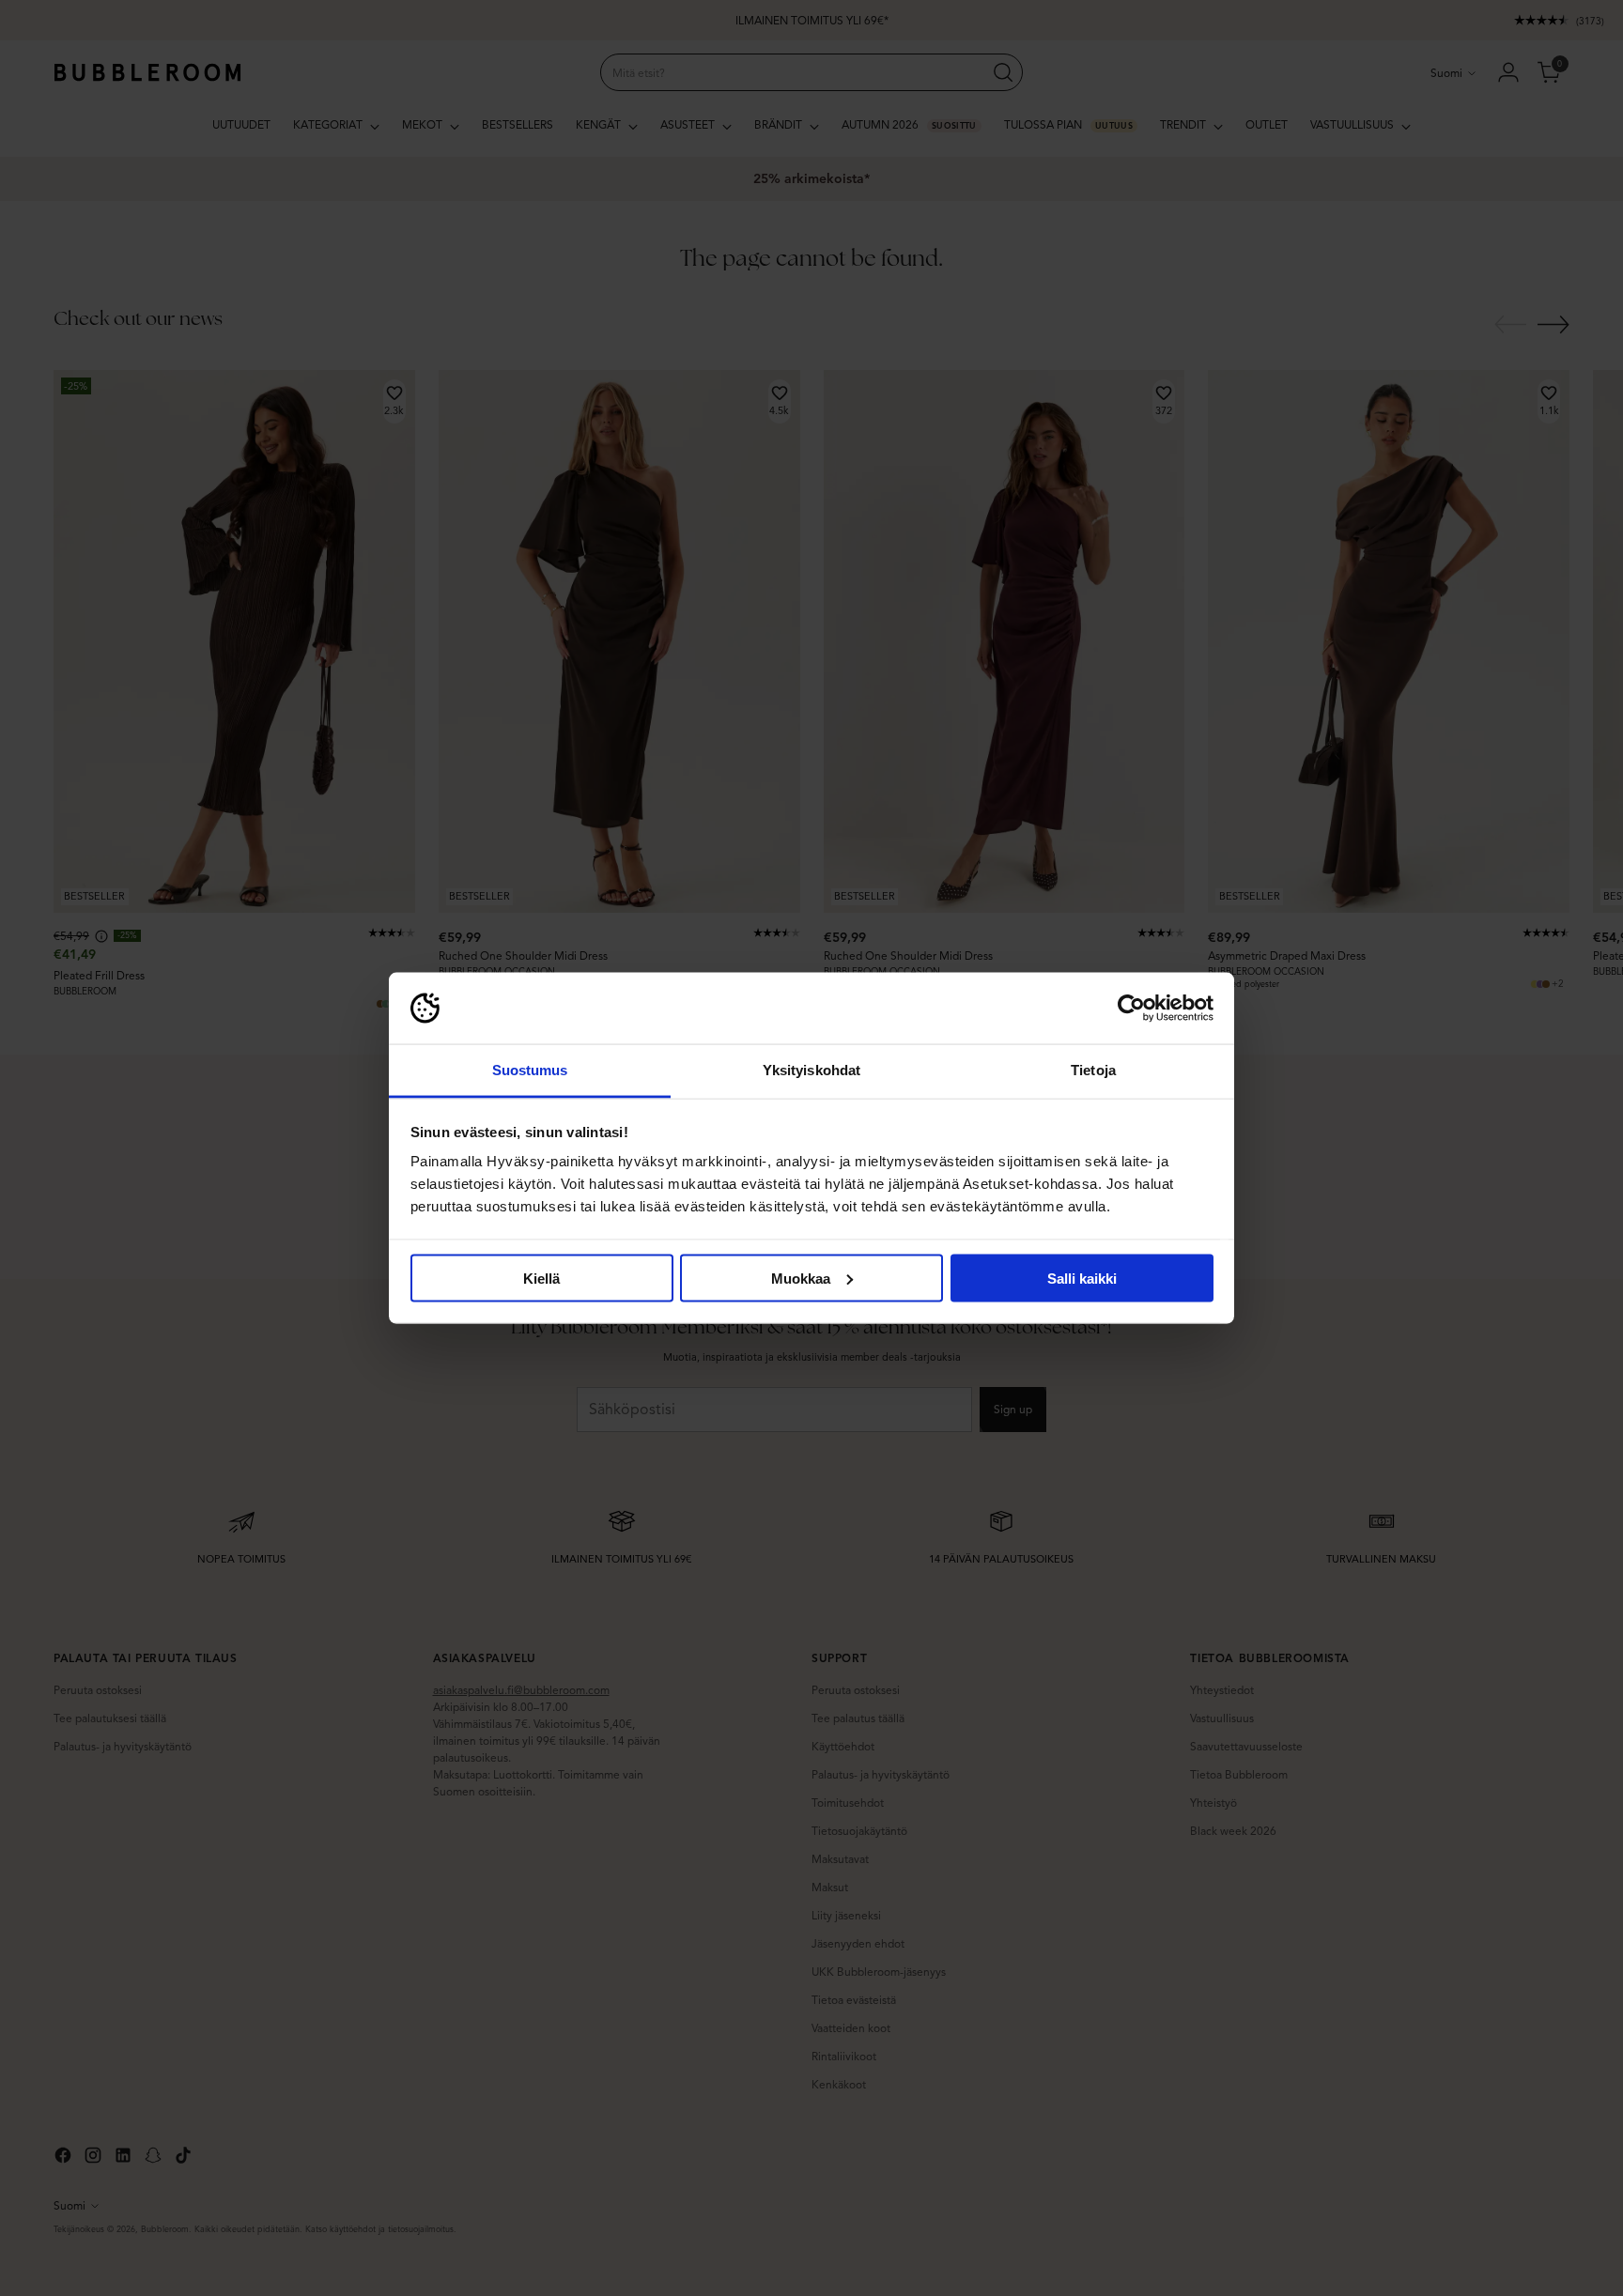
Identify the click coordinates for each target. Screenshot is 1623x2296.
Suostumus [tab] (530, 1070)
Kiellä (541, 1278)
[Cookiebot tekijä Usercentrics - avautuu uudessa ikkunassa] (1131, 1009)
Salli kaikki (1082, 1278)
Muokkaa (801, 1278)
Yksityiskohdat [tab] (811, 1070)
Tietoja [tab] (1093, 1070)
